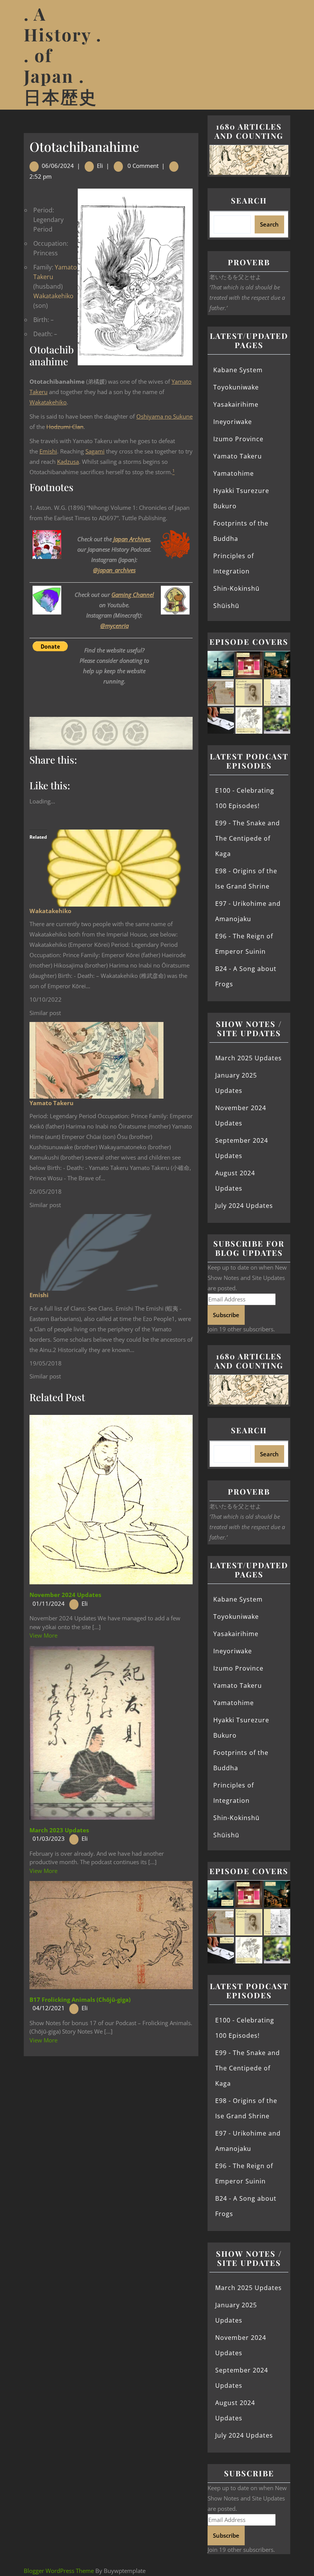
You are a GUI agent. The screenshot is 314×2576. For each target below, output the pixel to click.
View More (43, 1635)
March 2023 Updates (59, 1830)
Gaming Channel (133, 595)
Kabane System (238, 370)
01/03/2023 (49, 1838)
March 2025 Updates (249, 1058)
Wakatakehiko (53, 296)
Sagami (95, 451)
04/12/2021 (49, 2008)
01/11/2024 (49, 1603)
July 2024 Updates (244, 1206)
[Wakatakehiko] (114, 867)
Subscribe (226, 1315)
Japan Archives (132, 539)
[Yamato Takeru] (96, 1060)
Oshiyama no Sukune (164, 416)
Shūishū (226, 606)
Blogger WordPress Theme (59, 2571)
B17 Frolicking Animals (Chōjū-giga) (80, 1999)
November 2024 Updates (65, 1595)
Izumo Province (238, 439)
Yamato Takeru (52, 1103)
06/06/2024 (58, 166)
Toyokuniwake (236, 387)
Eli (100, 166)
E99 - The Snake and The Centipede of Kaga (248, 838)
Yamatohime (234, 473)
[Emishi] (96, 1252)
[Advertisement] (111, 2113)
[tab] (285, 55)
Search (249, 200)
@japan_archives (114, 570)
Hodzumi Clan (65, 427)
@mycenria (114, 626)
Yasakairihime (236, 404)
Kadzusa (68, 462)
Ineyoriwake (233, 422)
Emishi (48, 451)
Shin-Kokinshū (236, 588)
